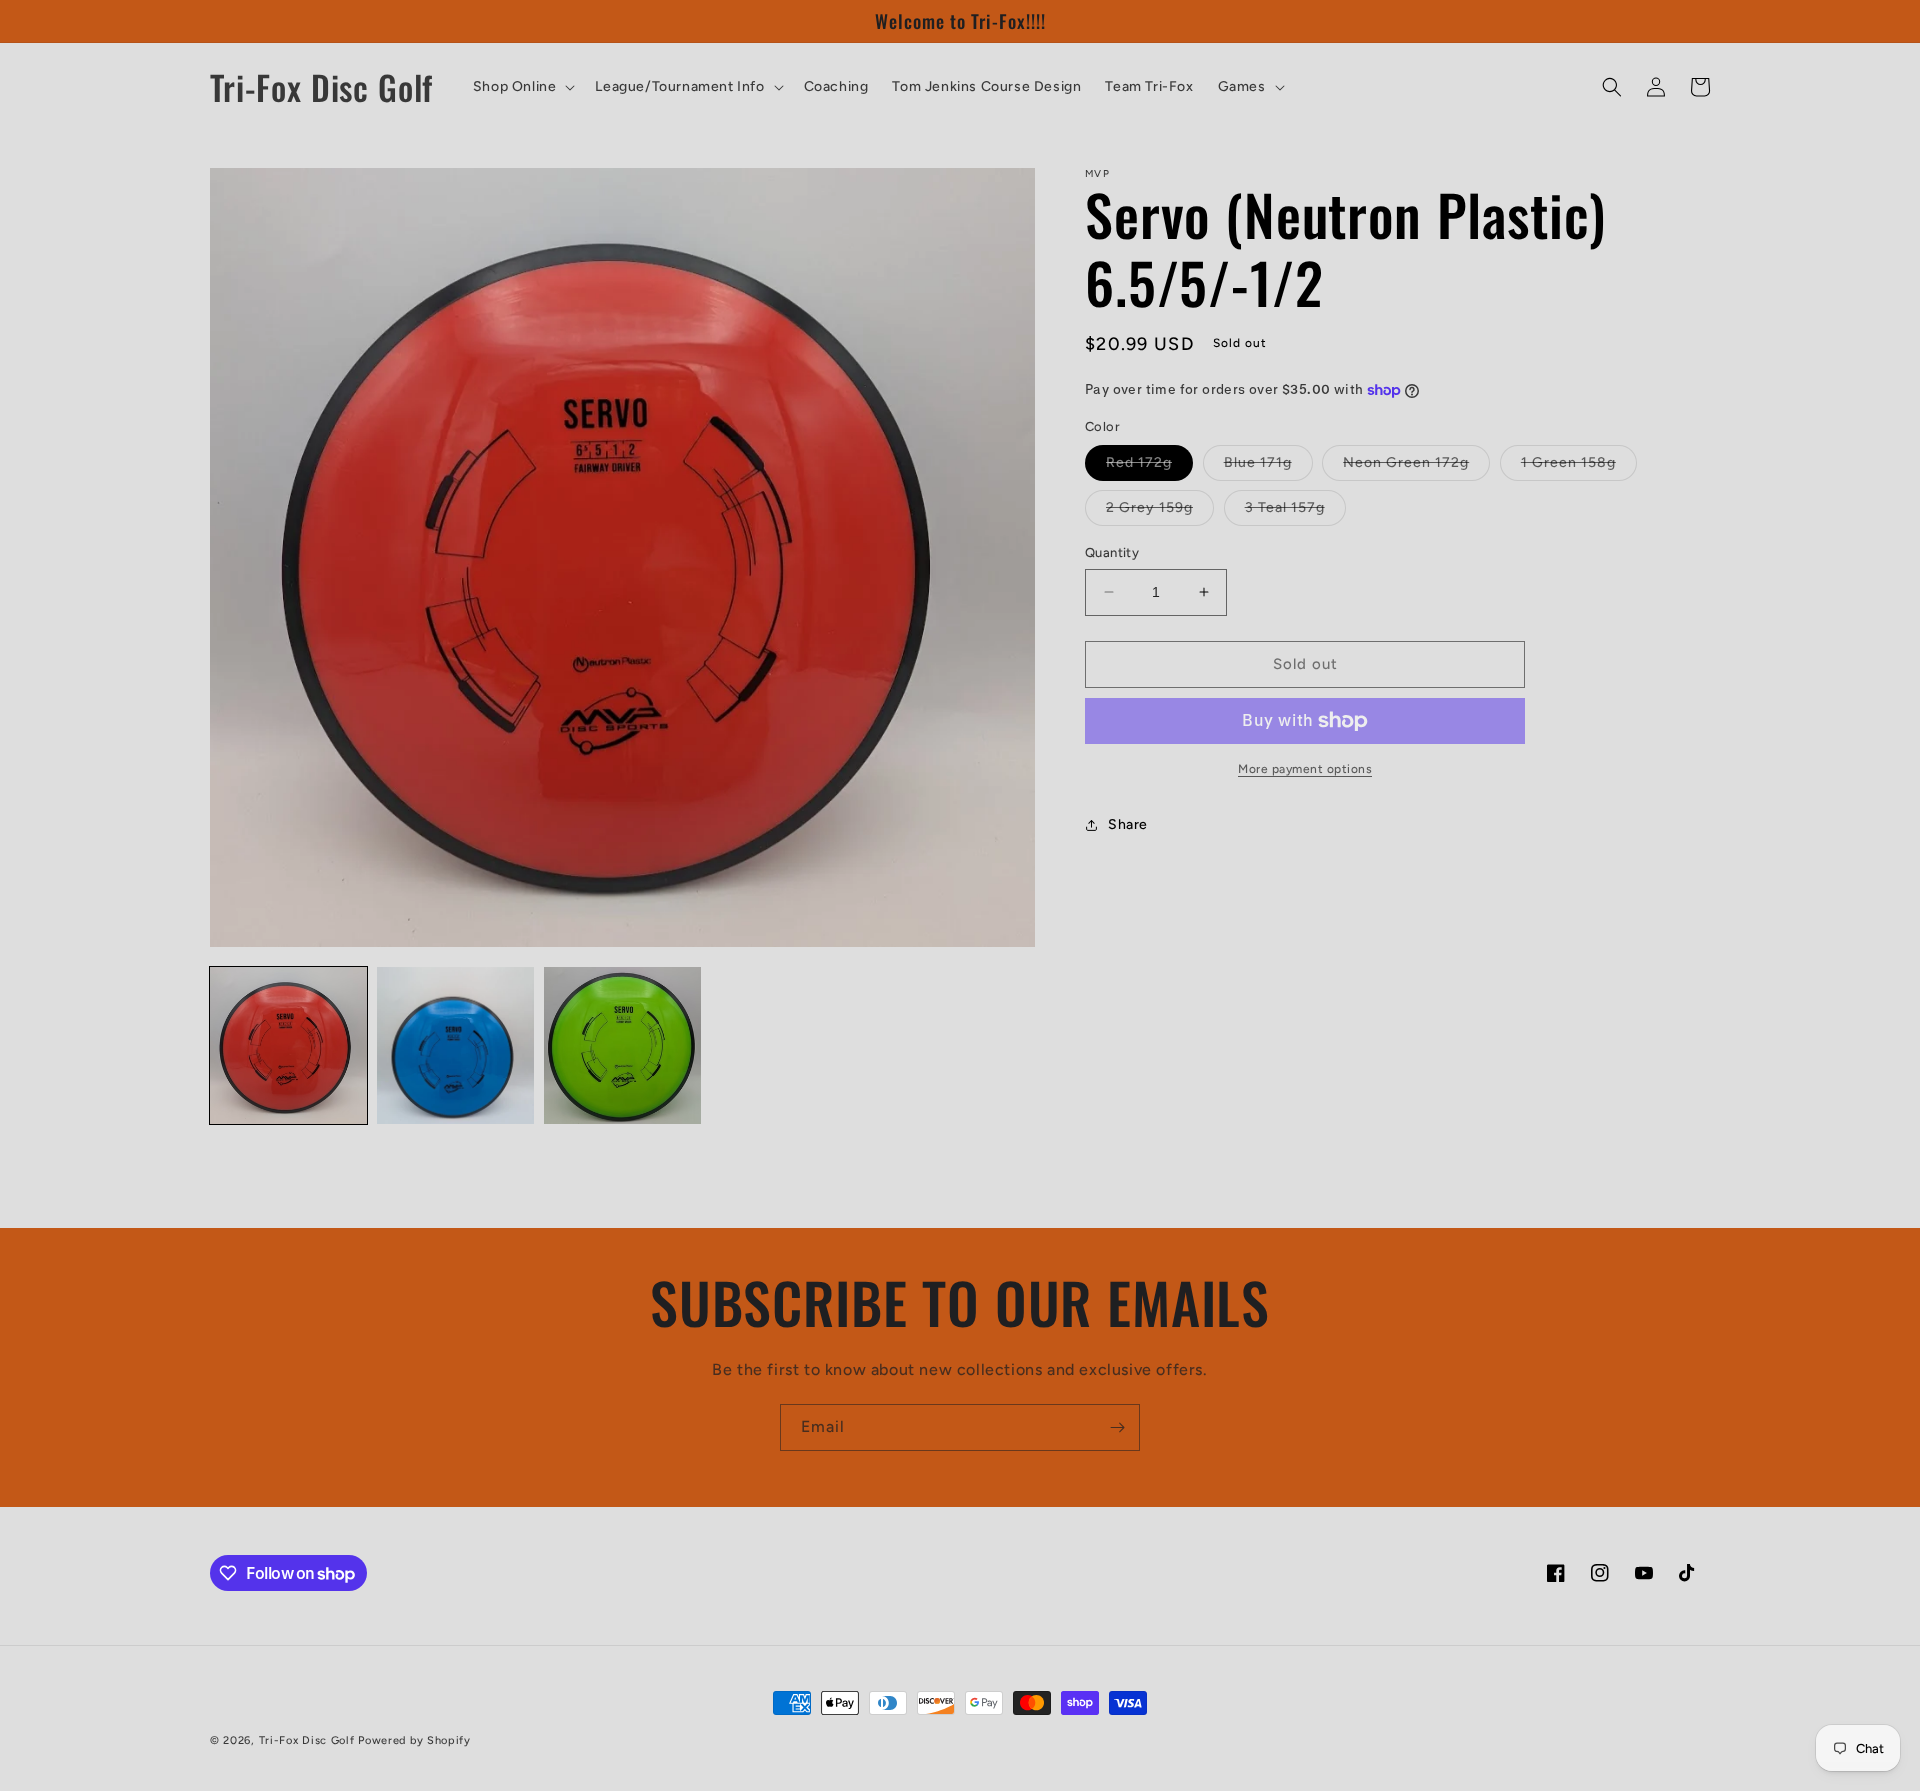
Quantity (1112, 552)
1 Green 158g (1579, 467)
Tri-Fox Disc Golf (309, 1740)
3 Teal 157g (1295, 512)
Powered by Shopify (414, 1740)
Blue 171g (1268, 467)
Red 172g (1149, 467)
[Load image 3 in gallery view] (622, 1045)
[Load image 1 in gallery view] (288, 1045)
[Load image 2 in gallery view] (455, 1045)
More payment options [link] (1305, 769)
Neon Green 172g (1416, 467)
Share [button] (1128, 824)
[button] (522, 87)
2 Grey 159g (1160, 512)
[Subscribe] (1117, 1427)
